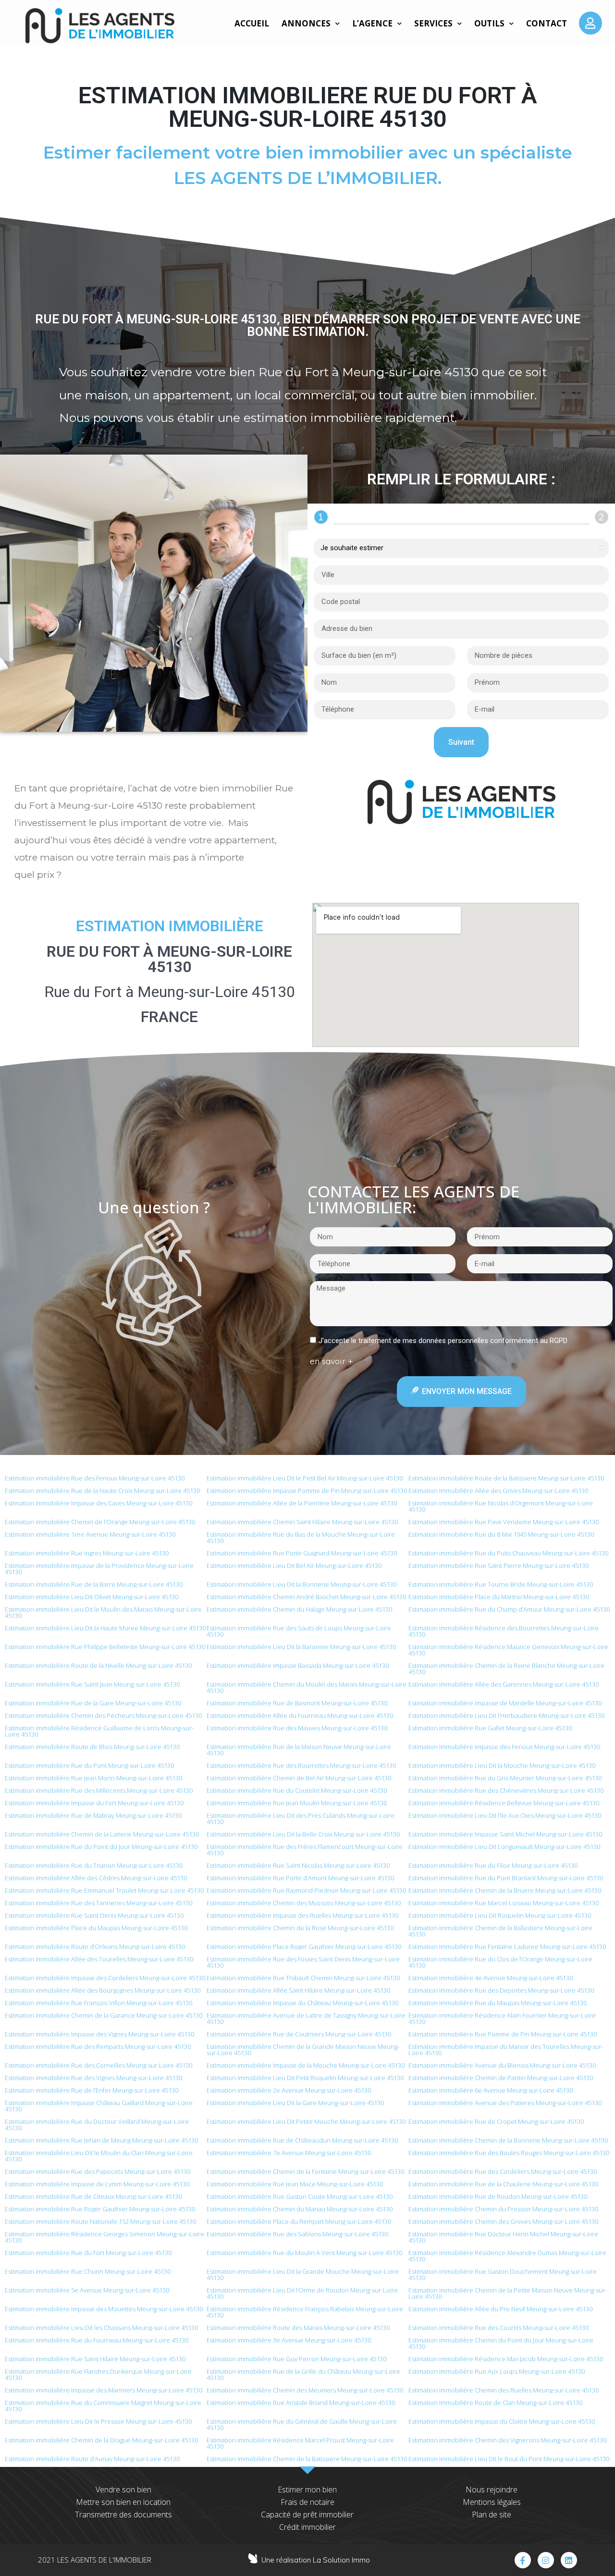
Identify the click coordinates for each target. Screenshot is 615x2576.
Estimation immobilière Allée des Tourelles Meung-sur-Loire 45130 (99, 1959)
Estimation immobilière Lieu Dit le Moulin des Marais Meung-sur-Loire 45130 (103, 1612)
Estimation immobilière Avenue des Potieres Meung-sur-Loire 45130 (505, 2103)
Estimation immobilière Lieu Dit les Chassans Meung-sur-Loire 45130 (101, 2328)
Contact (547, 23)
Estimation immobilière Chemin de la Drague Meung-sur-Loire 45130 (101, 2440)
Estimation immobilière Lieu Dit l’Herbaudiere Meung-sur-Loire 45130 (506, 1715)
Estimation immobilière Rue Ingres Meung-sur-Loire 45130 (87, 1553)
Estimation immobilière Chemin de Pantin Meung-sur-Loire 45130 (501, 2078)
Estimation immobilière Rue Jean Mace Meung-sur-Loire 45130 (295, 2184)
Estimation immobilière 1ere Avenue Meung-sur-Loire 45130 (90, 1534)
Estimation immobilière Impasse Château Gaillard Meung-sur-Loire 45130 (99, 2106)
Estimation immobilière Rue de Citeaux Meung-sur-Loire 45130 (93, 2196)
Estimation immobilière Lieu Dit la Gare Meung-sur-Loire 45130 (295, 2103)
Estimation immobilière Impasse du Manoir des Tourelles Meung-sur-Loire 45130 (506, 2050)
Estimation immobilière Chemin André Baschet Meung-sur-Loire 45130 (306, 1597)
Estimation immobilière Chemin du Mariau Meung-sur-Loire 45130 (300, 2209)
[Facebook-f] (523, 2560)
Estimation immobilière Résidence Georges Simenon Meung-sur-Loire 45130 (105, 2237)
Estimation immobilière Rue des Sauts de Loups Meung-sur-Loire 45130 (299, 1631)
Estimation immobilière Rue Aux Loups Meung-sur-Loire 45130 (497, 2371)
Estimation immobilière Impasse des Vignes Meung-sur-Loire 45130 (99, 2034)
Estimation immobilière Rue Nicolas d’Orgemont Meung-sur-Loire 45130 (501, 1506)
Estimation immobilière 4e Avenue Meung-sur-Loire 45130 (491, 1978)
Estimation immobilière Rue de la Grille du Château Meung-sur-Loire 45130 (303, 2374)
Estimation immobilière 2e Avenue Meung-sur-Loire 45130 (289, 2090)
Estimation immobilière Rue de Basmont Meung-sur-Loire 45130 (297, 1703)
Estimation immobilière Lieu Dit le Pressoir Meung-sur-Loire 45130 (98, 2421)
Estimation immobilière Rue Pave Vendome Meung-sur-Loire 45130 (504, 1522)
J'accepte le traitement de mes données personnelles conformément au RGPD (443, 1341)
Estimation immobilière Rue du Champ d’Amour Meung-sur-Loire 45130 (509, 1609)
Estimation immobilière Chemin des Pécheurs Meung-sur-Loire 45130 (103, 1715)
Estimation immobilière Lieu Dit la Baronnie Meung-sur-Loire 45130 (301, 1647)
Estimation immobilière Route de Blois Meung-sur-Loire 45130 (92, 1747)
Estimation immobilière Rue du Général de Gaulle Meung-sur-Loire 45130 (302, 2424)
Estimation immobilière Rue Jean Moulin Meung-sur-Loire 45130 (297, 1803)
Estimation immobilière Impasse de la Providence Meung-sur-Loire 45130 (99, 1569)
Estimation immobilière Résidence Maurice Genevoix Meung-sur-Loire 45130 (508, 1650)
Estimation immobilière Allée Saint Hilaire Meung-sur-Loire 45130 (298, 1990)
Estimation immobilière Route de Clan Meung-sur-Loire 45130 (495, 2403)
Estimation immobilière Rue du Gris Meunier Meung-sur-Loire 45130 (505, 1778)
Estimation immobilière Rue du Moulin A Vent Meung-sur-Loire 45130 (304, 2253)
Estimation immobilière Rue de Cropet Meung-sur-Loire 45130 (496, 2121)
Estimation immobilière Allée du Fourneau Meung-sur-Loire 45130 (300, 1715)
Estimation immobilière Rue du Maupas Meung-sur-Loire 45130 (498, 2003)
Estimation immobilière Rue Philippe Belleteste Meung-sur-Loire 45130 (105, 1647)
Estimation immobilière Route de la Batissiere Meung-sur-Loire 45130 (506, 1478)
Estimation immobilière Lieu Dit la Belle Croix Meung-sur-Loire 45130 (303, 1834)
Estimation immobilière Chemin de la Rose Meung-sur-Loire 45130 (300, 1928)
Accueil (252, 23)
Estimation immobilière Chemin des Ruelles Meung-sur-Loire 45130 (504, 2390)
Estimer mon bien (307, 2490)
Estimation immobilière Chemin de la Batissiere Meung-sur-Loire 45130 (307, 2459)
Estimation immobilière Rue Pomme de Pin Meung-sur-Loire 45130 (503, 2034)
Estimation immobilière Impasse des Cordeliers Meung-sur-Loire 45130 (105, 1978)
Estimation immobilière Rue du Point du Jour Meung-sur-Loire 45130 (101, 1847)
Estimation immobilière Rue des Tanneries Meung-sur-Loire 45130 (98, 1903)
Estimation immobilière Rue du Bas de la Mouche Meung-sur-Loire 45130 (301, 1537)
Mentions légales (492, 2502)
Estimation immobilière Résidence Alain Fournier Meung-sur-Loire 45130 (502, 2018)
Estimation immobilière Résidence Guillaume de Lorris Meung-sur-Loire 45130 (99, 1731)
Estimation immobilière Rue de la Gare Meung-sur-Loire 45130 (93, 1703)
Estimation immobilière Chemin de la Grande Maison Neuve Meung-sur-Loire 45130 (303, 2050)
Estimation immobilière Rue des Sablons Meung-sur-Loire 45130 (297, 2234)
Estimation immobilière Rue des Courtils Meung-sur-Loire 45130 (498, 2328)
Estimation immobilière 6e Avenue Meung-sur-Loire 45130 (491, 2090)
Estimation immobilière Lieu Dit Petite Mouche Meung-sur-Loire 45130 (306, 2121)
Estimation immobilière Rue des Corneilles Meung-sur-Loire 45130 (98, 2065)
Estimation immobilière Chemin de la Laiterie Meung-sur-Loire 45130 (102, 1834)
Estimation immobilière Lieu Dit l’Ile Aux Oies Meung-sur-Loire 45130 (505, 1815)
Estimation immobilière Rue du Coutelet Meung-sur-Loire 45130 (297, 1790)
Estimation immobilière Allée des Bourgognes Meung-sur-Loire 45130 (103, 1990)
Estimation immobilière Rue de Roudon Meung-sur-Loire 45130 (498, 2196)
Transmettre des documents (123, 2514)
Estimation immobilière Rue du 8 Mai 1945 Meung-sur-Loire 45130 (501, 1534)
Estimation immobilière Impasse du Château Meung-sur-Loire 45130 (302, 2003)
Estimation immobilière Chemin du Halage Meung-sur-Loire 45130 (299, 1609)
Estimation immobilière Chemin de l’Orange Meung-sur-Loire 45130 (100, 1522)
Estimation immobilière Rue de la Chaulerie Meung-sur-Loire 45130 (503, 2184)
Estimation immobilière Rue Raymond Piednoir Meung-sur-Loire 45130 (306, 1890)
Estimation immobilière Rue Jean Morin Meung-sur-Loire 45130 (93, 1778)
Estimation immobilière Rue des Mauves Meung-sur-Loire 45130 (297, 1728)
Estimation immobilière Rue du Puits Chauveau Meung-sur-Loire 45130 (508, 1553)
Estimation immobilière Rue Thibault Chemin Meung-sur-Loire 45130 (303, 1978)
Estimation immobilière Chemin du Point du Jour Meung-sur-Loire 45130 (501, 2343)
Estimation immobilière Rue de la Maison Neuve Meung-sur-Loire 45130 (299, 1750)
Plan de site (492, 2514)
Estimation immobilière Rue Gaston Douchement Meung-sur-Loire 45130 (503, 2274)
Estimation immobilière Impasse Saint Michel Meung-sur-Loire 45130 (505, 1834)
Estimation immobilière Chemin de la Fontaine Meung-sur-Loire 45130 (305, 2171)
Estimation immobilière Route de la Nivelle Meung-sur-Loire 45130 (98, 1665)
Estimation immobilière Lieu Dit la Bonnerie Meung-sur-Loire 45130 (301, 1584)
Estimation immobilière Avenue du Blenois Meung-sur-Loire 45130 (502, 2065)
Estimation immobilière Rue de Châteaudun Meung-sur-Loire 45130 (302, 2140)
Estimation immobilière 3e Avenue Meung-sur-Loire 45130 (289, 2340)
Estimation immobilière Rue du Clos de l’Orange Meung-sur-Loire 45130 (500, 1962)
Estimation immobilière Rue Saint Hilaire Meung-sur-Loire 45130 (95, 2359)
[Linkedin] (569, 2560)
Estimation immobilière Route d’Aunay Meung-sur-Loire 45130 (92, 2459)
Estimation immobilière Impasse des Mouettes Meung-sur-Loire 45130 (104, 2309)
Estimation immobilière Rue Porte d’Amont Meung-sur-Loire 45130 (300, 1878)
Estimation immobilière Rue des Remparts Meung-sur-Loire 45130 (98, 2046)
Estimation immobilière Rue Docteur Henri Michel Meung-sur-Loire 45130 (503, 2237)
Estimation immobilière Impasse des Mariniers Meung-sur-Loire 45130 (104, 2390)
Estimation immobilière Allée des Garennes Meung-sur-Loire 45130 (504, 1684)
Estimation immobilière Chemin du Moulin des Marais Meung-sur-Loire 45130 (307, 1687)
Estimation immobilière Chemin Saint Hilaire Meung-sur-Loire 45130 (302, 1522)
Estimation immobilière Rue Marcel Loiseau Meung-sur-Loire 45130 (504, 1903)
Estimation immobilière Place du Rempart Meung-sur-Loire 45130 (299, 2221)
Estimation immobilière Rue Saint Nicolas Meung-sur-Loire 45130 (298, 1865)
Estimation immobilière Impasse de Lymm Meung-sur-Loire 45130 (97, 2184)
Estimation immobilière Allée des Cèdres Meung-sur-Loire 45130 (96, 1878)
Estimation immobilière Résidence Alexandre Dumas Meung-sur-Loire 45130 (507, 2256)
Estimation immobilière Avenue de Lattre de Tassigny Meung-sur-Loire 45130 (306, 2018)
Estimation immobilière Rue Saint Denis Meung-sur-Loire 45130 (94, 1915)
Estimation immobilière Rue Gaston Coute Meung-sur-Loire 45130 (300, 2196)
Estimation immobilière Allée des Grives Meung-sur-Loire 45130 (498, 1491)
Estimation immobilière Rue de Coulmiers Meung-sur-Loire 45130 (299, 2034)
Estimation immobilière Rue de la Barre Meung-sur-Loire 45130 (94, 1584)
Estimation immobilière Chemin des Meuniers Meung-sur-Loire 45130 (305, 2390)
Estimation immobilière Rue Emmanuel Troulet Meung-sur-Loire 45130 (104, 1890)
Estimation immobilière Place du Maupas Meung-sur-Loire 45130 (96, 1928)
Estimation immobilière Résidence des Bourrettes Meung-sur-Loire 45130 (504, 1631)
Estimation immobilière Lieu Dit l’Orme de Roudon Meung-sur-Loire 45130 (302, 2293)
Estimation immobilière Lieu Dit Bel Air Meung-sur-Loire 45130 (294, 1565)
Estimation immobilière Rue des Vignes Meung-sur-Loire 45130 (93, 2078)
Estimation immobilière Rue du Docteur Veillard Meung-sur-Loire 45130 (97, 2125)
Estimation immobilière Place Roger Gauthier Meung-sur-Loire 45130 (304, 1947)
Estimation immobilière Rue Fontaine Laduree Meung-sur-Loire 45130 (507, 1947)
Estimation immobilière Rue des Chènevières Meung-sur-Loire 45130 (506, 1790)
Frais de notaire (307, 2502)
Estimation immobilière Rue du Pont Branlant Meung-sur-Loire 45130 (506, 1878)
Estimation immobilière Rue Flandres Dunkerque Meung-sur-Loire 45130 (98, 2374)
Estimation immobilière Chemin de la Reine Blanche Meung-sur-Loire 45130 (506, 1669)
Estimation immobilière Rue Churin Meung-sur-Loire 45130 (88, 2271)
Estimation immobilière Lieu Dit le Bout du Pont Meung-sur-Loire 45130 (509, 2459)
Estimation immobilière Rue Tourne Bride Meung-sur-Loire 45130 (501, 1584)
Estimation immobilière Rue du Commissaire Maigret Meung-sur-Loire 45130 (103, 2406)
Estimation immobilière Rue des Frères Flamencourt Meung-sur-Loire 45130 (305, 1850)
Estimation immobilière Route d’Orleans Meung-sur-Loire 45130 (95, 1947)
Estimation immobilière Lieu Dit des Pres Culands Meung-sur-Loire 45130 (301, 1818)
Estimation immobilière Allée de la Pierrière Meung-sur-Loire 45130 (302, 1503)
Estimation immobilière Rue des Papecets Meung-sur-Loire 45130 (98, 2171)
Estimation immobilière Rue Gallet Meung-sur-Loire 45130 (490, 1728)
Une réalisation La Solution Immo (316, 2560)
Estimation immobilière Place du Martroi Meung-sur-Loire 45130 (499, 1597)
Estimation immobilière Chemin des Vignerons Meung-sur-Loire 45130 (507, 2440)
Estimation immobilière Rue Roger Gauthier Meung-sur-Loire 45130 (100, 2209)
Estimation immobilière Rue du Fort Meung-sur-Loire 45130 (88, 2253)
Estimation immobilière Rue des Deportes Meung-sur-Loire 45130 (501, 1990)
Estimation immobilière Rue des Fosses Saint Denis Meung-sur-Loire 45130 (303, 1962)
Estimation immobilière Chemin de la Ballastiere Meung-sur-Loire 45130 (500, 1931)
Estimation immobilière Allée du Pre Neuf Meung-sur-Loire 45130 (500, 2309)
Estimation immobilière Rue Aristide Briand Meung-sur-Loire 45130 (301, 2403)
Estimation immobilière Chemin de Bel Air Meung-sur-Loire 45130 (299, 1778)
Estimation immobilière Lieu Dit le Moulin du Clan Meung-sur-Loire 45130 (99, 2156)
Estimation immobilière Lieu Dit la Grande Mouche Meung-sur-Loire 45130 (303, 2274)
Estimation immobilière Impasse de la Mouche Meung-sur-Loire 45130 (306, 2065)
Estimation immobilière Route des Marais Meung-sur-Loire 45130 (298, 2328)
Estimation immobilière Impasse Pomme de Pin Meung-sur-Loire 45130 (307, 1491)
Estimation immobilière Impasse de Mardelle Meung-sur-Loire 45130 (505, 1703)
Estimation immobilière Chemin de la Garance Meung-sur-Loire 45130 (104, 2015)
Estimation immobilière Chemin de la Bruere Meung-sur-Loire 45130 (505, 1890)
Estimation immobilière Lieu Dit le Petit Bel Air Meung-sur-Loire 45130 (305, 1478)
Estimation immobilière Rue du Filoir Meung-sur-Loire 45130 (493, 1865)
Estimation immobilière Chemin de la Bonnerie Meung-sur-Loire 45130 (508, 2140)
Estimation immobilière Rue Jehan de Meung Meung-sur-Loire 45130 (101, 2140)
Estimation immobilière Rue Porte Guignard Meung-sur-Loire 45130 (302, 1553)
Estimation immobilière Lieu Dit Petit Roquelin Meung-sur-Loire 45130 (305, 2078)
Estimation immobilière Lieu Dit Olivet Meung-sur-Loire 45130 (92, 1597)
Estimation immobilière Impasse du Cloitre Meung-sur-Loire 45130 (502, 2421)
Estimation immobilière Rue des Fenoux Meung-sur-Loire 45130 (95, 1478)
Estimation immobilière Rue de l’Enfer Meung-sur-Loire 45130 (92, 2090)
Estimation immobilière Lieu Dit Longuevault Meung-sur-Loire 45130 (504, 1847)
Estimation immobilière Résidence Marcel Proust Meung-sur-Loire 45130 (300, 2443)
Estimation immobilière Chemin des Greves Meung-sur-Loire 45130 (503, 2221)
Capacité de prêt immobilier (307, 2514)
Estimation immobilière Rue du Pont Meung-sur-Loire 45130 (89, 1765)
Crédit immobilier (307, 2527)
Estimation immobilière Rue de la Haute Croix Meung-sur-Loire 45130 (102, 1491)
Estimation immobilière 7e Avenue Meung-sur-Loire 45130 (289, 2153)
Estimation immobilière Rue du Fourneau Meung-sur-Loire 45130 (97, 2340)
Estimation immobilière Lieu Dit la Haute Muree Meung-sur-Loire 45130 (105, 1628)
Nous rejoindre (492, 2490)
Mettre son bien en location (123, 2502)
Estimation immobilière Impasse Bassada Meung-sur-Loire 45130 (298, 1665)
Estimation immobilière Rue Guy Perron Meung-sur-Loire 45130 (296, 2359)
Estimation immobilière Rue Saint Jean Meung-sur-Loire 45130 (92, 1684)
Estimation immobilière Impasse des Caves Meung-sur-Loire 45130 (98, 1503)
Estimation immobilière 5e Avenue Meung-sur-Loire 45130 (87, 2290)
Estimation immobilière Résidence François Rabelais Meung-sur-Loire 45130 (305, 2312)
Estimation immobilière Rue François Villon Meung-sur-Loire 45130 (98, 2003)
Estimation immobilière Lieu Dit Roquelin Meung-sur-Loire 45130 (500, 1915)
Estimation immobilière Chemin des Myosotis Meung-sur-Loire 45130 (304, 1903)
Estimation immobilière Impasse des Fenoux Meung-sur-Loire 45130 (504, 1747)
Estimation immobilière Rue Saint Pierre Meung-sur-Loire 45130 (498, 1565)
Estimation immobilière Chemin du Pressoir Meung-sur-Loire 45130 (503, 2209)
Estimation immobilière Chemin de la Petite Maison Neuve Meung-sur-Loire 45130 (508, 2293)
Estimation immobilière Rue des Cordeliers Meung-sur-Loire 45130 (503, 2171)
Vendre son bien (123, 2490)
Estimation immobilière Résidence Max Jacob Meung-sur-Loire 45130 (506, 2359)
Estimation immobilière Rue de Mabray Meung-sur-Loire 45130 (93, 1815)
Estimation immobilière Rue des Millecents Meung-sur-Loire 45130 (99, 1790)
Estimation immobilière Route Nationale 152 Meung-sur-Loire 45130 (100, 2221)
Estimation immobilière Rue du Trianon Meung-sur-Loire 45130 (94, 1865)
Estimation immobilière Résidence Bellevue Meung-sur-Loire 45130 (504, 1803)
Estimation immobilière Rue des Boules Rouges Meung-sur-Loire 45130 (509, 2153)
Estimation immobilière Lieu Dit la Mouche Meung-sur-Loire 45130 (502, 1765)
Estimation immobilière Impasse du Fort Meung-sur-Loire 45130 (94, 1803)
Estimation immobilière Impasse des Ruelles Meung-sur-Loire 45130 (302, 1915)
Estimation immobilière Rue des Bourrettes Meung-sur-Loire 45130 (301, 1765)
